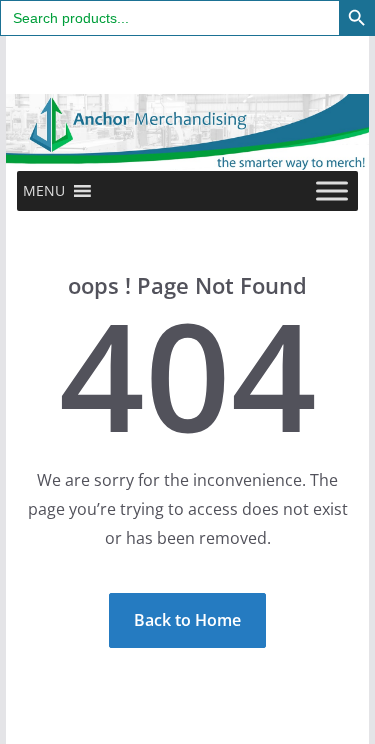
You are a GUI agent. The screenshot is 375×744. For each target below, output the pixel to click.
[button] (44, 191)
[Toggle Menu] (332, 190)
